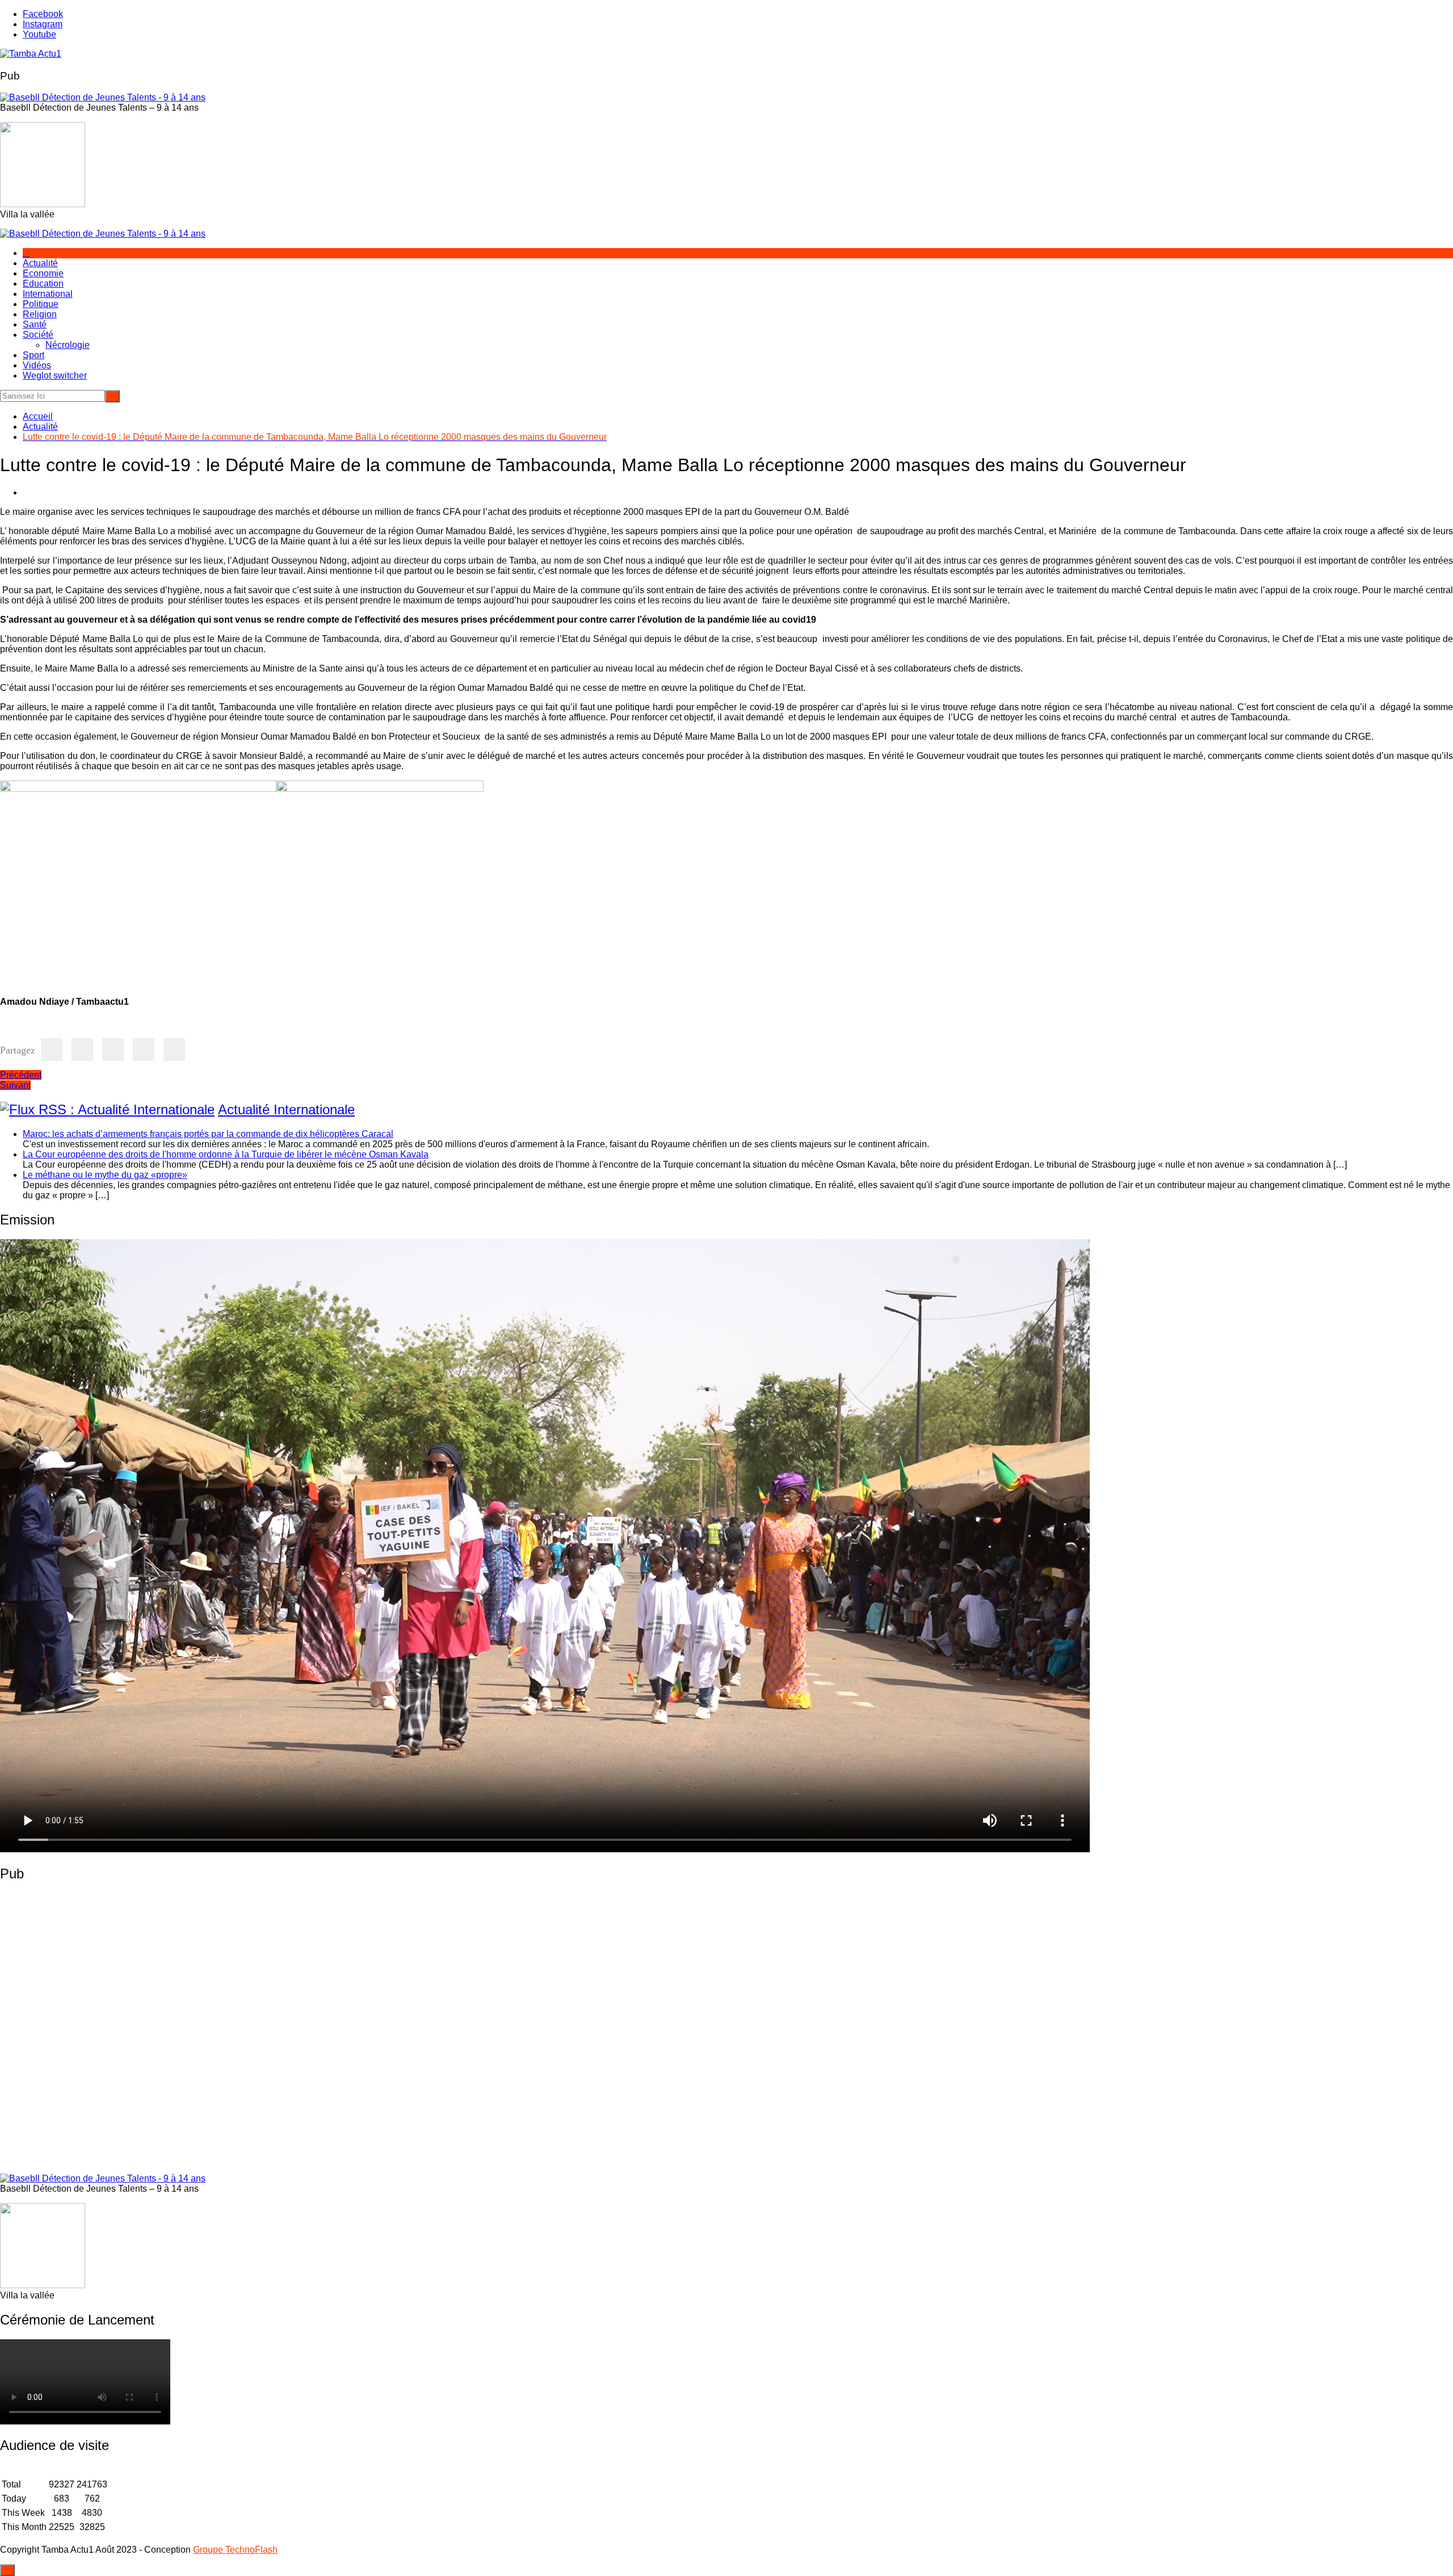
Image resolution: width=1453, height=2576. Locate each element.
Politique (41, 304)
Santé (35, 324)
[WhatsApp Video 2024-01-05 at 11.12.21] (184, 2162)
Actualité (40, 263)
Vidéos (37, 365)
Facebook (43, 14)
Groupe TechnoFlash (235, 2550)
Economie (43, 273)
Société (38, 335)
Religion (40, 314)
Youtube (39, 34)
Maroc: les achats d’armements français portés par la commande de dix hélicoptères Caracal (208, 1134)
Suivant (15, 1085)
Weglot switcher (55, 376)
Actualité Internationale (286, 1109)
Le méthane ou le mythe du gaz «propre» (105, 1175)
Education (43, 284)
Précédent (21, 1075)
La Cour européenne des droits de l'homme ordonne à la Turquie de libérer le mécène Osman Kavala (226, 1154)
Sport (33, 355)
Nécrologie (68, 345)
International (48, 294)
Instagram (43, 24)
